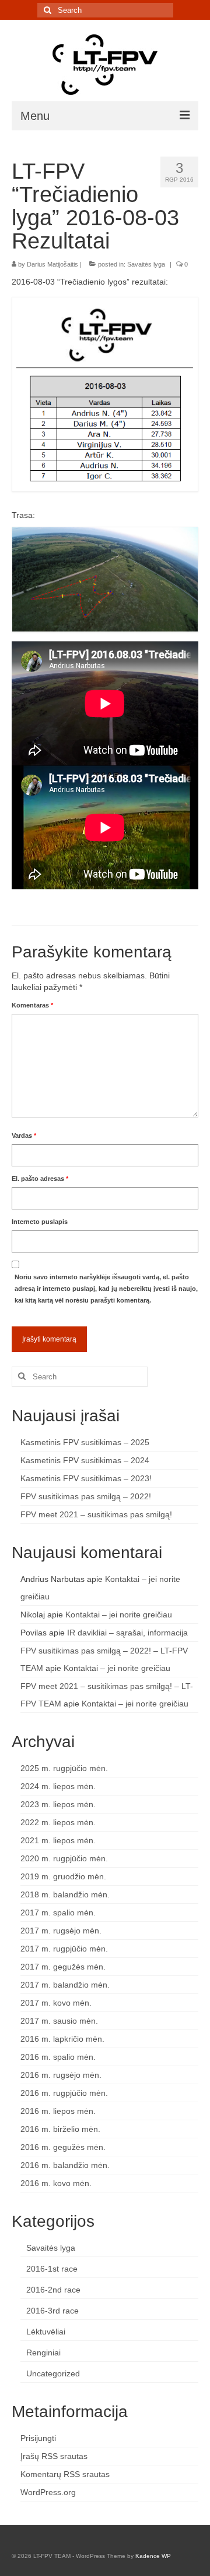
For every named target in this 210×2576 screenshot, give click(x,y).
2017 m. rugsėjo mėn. (61, 1931)
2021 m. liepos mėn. (58, 1840)
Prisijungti (38, 2438)
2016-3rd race (52, 2311)
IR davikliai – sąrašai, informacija (127, 1633)
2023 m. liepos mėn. (58, 1804)
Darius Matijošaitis (52, 264)
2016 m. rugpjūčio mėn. (64, 2093)
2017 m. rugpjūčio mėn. (64, 1949)
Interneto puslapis (40, 1222)
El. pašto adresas (40, 1179)
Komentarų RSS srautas (65, 2474)
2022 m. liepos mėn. (58, 1822)
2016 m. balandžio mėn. (65, 2165)
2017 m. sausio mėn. (59, 2021)
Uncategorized (53, 2373)
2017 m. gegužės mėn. (63, 1967)
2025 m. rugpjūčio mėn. (64, 1768)
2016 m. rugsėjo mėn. (61, 2075)
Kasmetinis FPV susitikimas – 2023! (86, 1478)
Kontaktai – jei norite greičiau (119, 1615)
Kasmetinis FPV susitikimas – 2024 (85, 1460)
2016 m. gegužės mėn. (63, 2147)
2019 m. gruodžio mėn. (63, 1876)
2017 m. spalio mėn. (58, 1913)
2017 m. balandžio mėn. (65, 1985)
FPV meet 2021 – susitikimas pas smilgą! (96, 1514)
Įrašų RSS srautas (54, 2456)
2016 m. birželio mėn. (60, 2129)
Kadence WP (153, 2556)
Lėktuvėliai (46, 2332)
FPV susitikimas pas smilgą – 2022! (86, 1496)
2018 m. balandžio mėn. (65, 1894)
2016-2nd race (53, 2290)
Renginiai (43, 2353)
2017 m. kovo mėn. (56, 2003)
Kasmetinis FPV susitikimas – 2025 (85, 1442)
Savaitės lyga (146, 264)
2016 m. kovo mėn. (56, 2183)
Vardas (24, 1136)
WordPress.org (48, 2492)
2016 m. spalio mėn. (58, 2057)
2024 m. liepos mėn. (58, 1786)
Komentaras (32, 1005)
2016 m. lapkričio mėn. (62, 2039)
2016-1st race (52, 2269)
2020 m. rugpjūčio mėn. (64, 1858)
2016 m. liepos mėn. (58, 2111)
